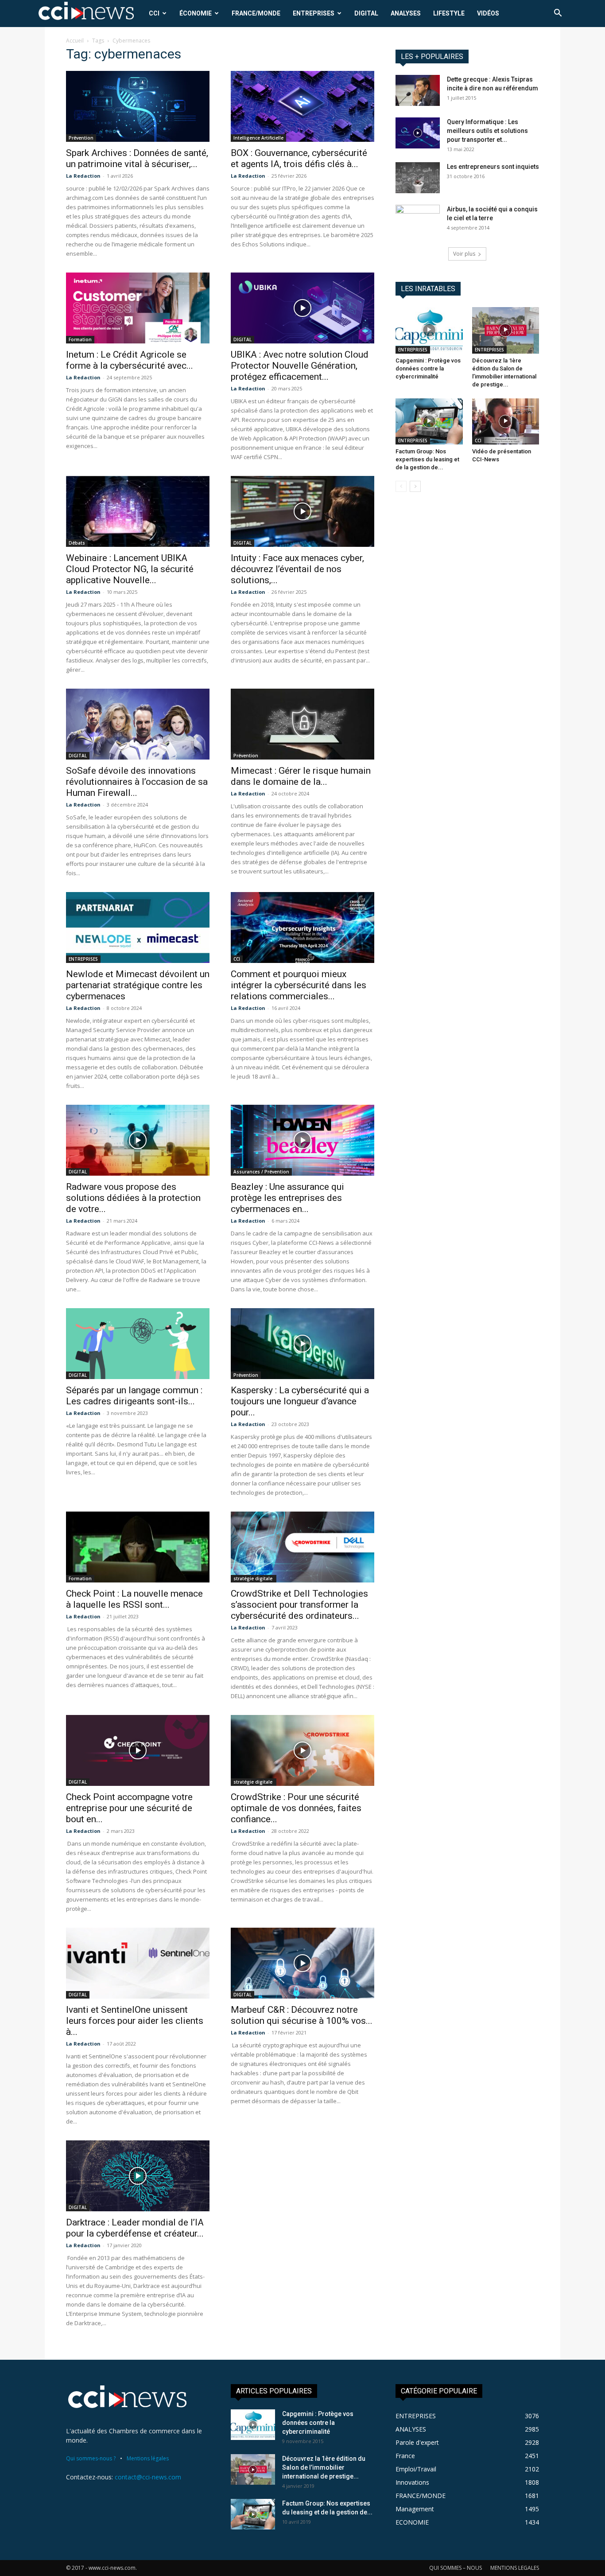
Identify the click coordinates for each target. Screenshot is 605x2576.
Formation (80, 339)
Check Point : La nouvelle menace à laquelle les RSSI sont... (134, 1599)
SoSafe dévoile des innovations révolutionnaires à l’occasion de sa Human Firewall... (137, 782)
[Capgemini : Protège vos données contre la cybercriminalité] (429, 330)
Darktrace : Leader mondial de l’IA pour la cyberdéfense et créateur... (135, 2228)
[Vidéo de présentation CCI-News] (506, 421)
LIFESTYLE (449, 13)
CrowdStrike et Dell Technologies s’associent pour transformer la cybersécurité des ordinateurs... (299, 1605)
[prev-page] (401, 486)
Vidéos (488, 13)
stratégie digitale (254, 1578)
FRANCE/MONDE (256, 13)
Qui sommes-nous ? (91, 2458)
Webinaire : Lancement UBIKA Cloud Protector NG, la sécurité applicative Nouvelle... (130, 569)
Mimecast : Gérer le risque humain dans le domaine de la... (301, 776)
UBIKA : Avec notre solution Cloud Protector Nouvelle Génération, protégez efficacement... (300, 366)
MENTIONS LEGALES (515, 2568)
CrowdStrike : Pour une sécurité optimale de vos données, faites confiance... (296, 1808)
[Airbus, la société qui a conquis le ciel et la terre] (418, 220)
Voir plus (464, 254)
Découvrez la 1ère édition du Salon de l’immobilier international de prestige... (324, 2467)
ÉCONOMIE (196, 13)
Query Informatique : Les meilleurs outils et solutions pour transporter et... (487, 131)
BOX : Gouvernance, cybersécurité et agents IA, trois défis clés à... (299, 158)
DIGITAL (366, 13)
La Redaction (83, 176)
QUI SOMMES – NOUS (456, 2568)
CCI (154, 13)
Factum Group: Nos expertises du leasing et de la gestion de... (427, 459)
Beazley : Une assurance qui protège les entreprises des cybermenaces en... (287, 1198)
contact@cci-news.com (148, 2477)
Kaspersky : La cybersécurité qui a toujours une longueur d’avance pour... (300, 1401)
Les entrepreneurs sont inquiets (493, 167)
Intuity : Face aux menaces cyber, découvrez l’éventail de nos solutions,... (297, 569)
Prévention (81, 138)
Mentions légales (148, 2458)
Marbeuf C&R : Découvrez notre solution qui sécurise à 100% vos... (302, 2015)
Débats (77, 543)
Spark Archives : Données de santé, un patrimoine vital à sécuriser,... (137, 158)
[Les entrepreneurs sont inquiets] (418, 178)
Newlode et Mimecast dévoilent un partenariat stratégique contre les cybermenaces (138, 985)
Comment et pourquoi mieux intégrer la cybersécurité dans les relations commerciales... (299, 985)
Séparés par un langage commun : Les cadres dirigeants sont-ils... (134, 1396)
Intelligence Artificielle (258, 138)
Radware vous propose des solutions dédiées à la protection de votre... (133, 1198)
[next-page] (415, 486)
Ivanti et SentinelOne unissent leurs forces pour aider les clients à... (135, 2021)
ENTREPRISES (314, 13)
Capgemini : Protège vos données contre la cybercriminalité (428, 368)
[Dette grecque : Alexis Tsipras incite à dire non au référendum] (418, 90)
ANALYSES (406, 13)
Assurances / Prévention (261, 1172)
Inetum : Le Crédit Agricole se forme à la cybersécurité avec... (130, 360)
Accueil (75, 41)
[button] (558, 14)
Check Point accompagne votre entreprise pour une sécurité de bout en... (129, 1808)
